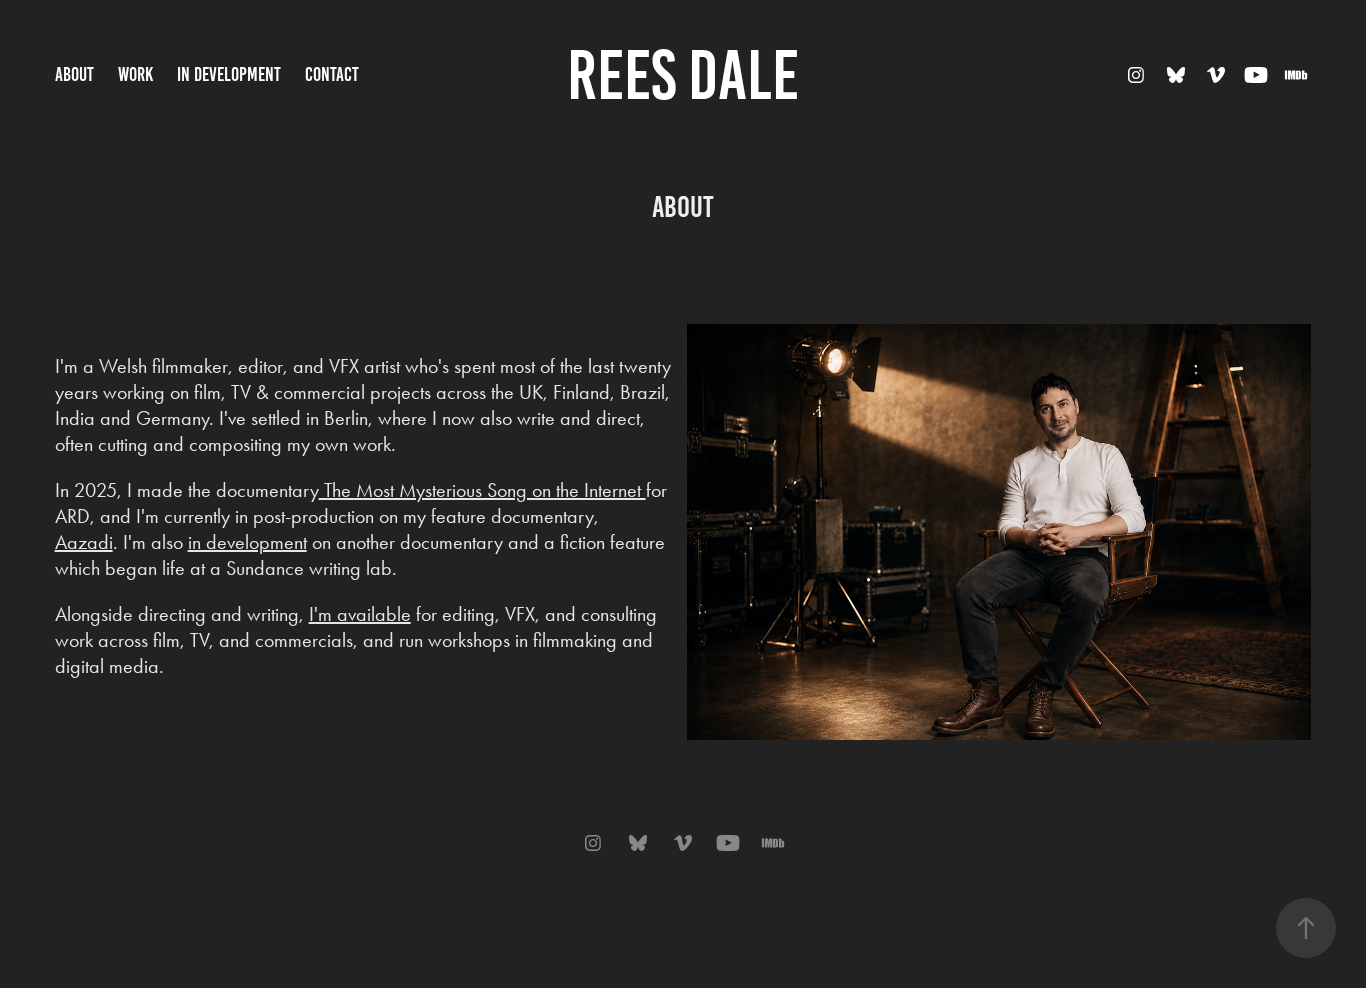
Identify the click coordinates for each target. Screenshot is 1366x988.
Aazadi (84, 542)
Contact (332, 74)
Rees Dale (683, 75)
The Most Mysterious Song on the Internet (482, 490)
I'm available (360, 614)
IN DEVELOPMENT (229, 74)
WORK (135, 74)
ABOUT (74, 74)
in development (247, 542)
